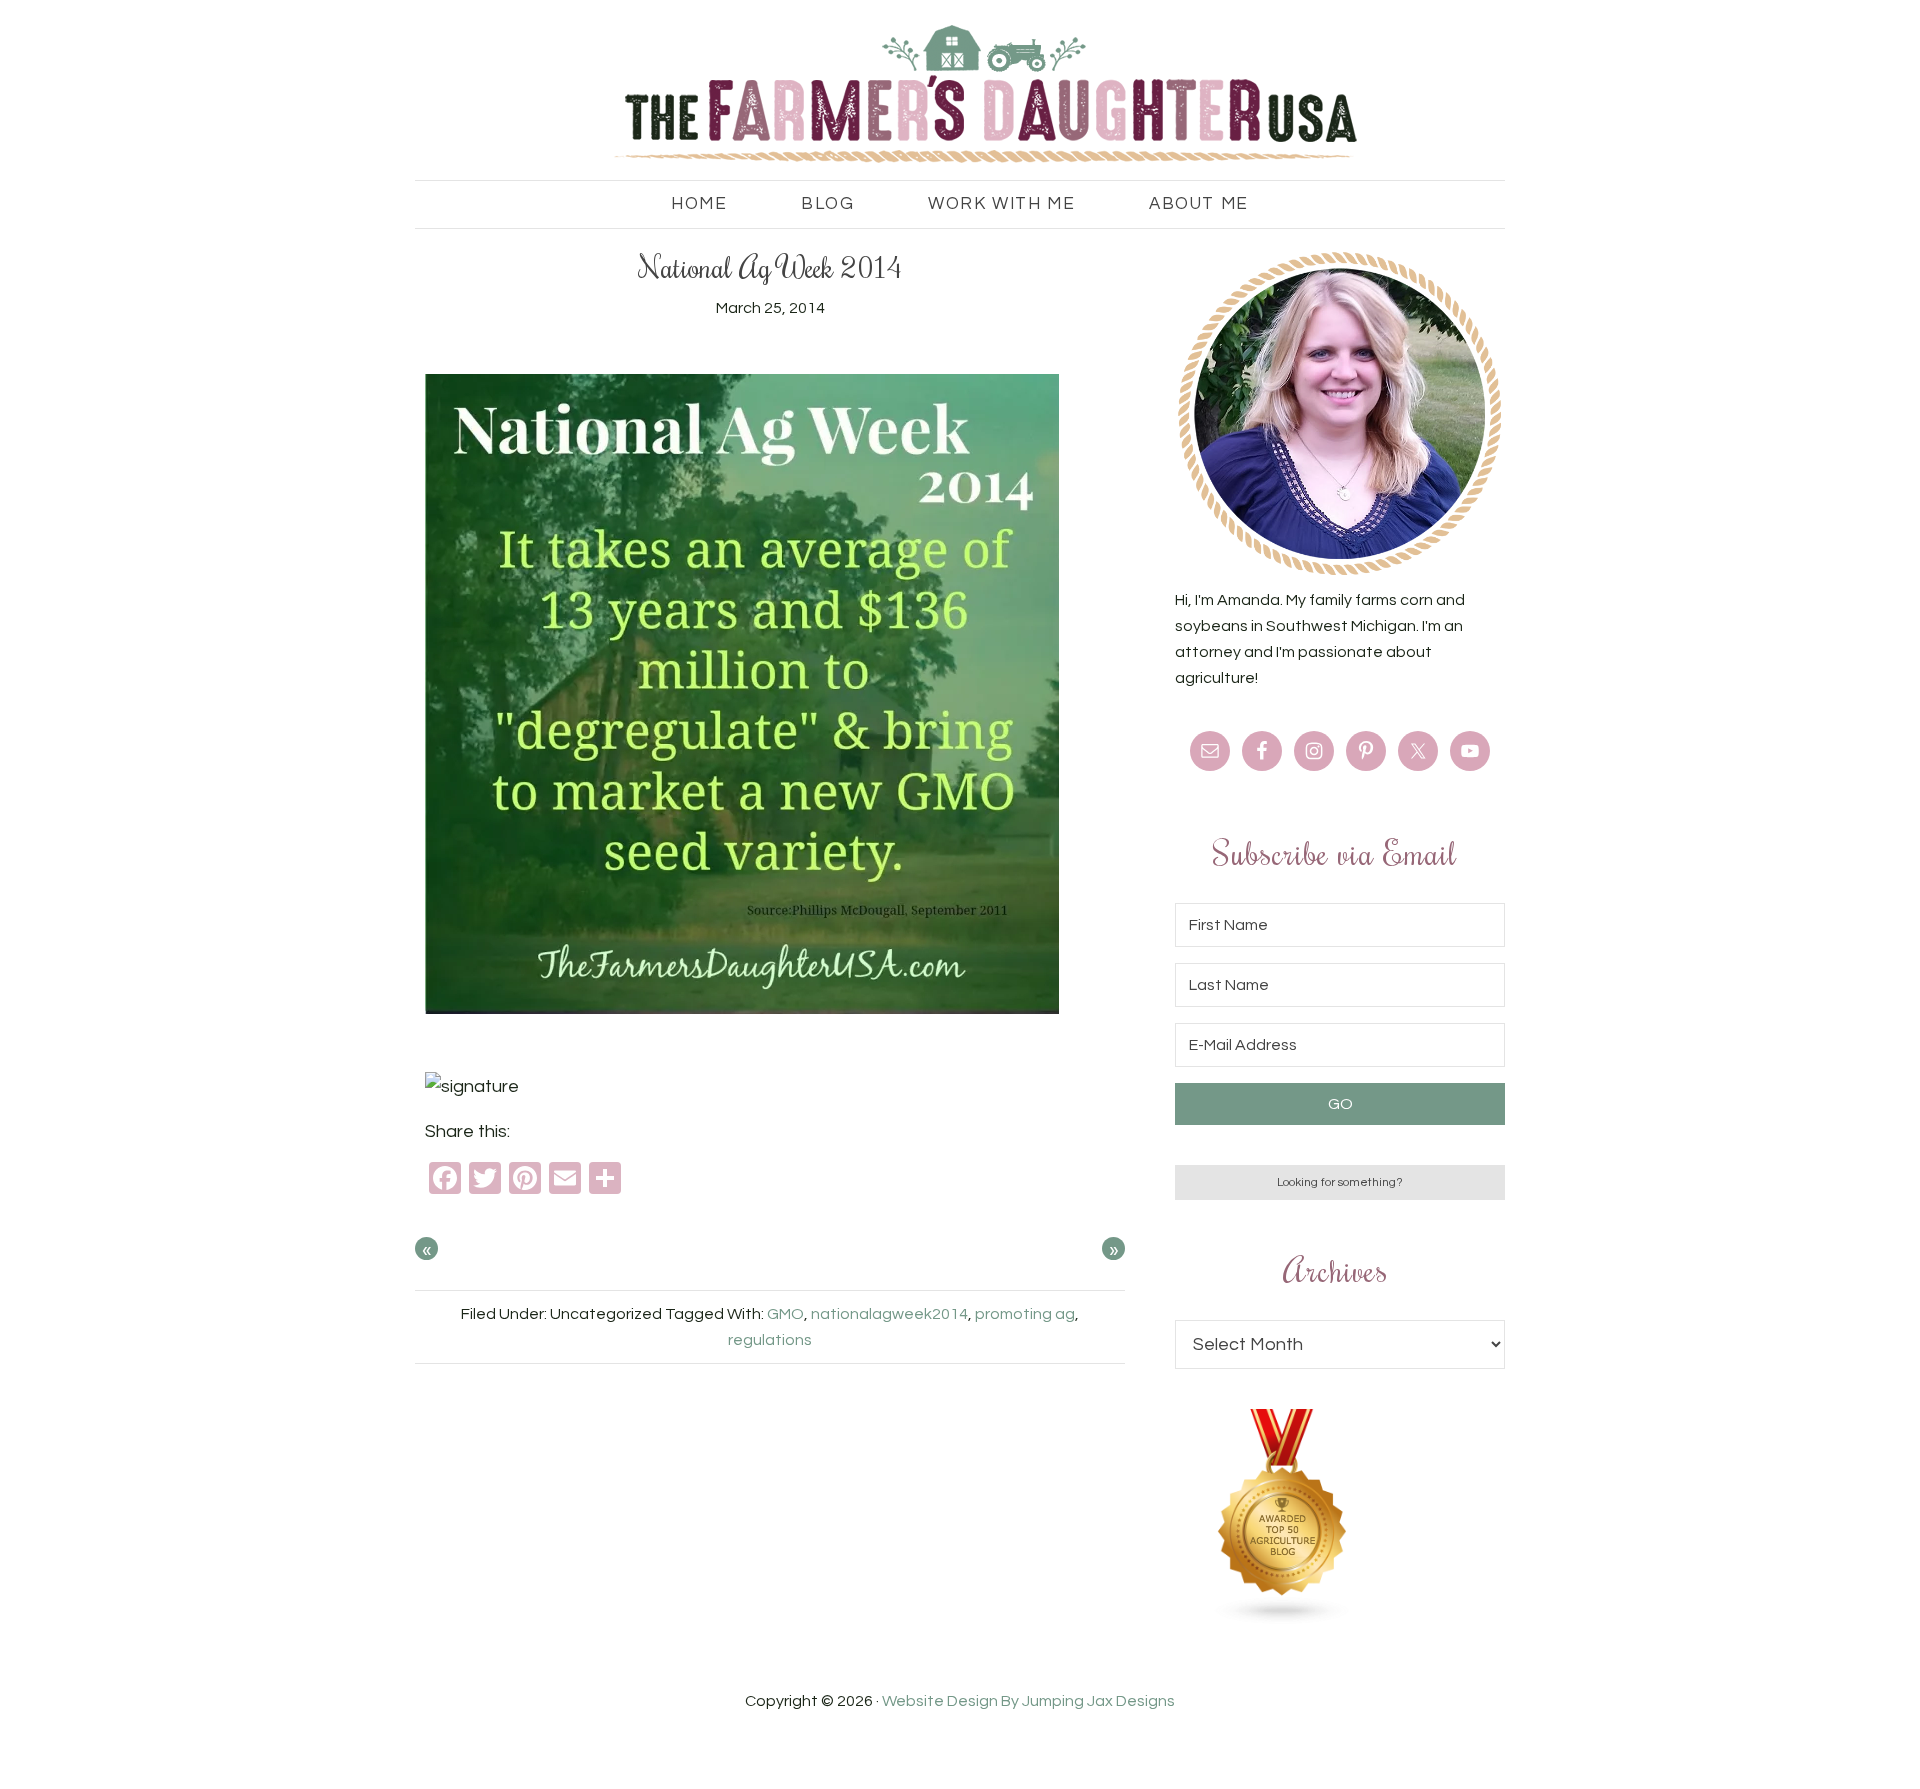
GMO (785, 1314)
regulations (770, 1340)
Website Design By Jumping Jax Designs (1028, 1701)
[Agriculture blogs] (1283, 1620)
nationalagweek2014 (889, 1314)
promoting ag (1025, 1314)
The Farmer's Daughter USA (960, 95)
